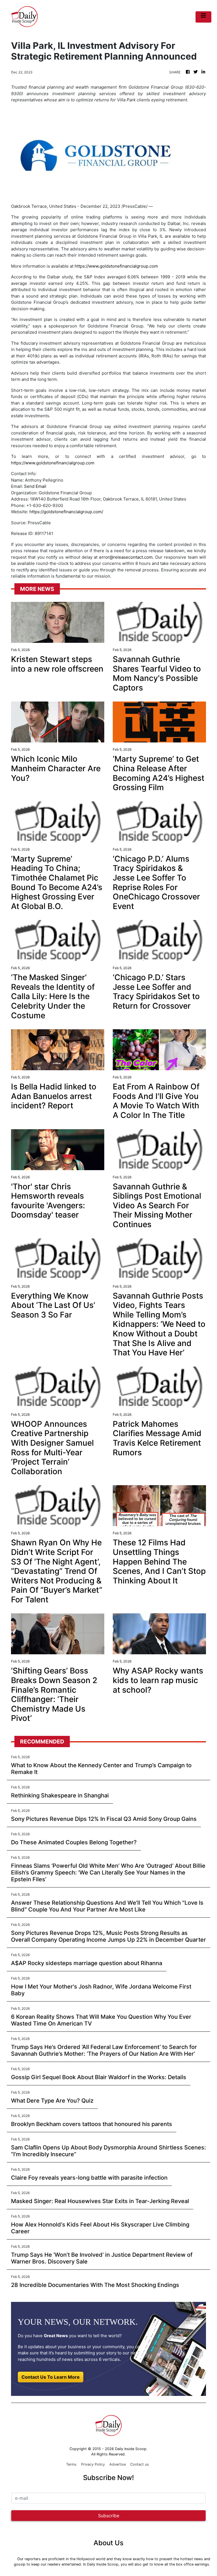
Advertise (118, 2464)
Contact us (140, 2464)
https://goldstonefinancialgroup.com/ (66, 512)
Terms (71, 2464)
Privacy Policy (93, 2464)
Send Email (35, 486)
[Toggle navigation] (203, 17)
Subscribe (109, 2516)
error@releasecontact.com (126, 557)
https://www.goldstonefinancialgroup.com (116, 266)
